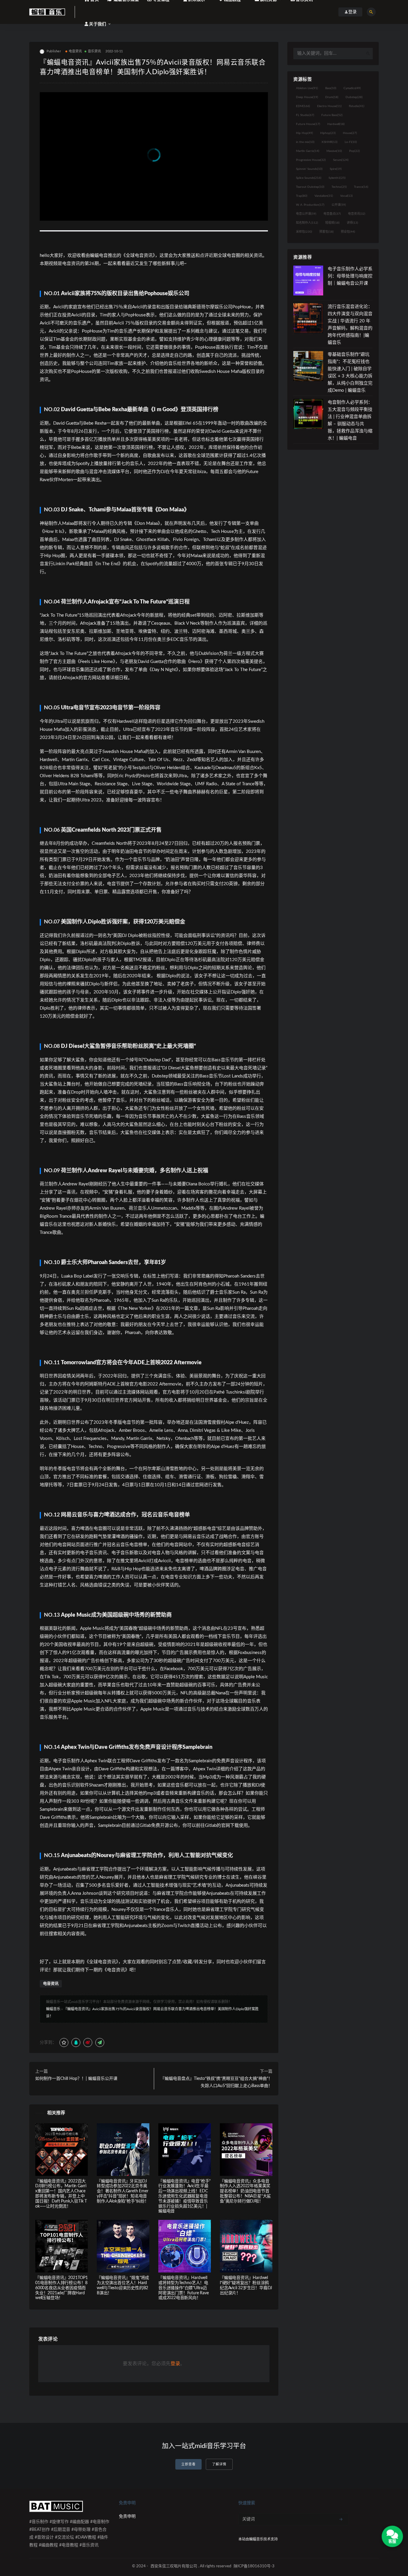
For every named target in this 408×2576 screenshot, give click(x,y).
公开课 (339, 205)
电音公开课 (306, 214)
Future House (308, 124)
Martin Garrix (308, 151)
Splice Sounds (309, 178)
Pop (355, 151)
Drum (332, 97)
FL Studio (305, 115)
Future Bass (332, 115)
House (350, 133)
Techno (339, 187)
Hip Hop (305, 133)
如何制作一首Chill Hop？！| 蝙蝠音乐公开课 (76, 2079)
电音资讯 (75, 51)
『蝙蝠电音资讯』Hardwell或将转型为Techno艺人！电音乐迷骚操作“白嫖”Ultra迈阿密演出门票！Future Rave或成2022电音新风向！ (183, 2288)
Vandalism (324, 196)
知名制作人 (307, 223)
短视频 (332, 223)
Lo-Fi (351, 142)
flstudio (357, 106)
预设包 (348, 232)
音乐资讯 (95, 51)
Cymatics (352, 88)
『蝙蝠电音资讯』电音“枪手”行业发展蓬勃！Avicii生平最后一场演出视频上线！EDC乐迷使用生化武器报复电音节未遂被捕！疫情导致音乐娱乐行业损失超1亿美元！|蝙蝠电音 (184, 2196)
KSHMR (330, 142)
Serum (341, 160)
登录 (175, 2364)
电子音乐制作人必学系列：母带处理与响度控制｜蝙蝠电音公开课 (350, 276)
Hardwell (336, 124)
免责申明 (127, 2516)
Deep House (307, 97)
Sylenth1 (337, 178)
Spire (336, 169)
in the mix (305, 142)
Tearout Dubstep (310, 187)
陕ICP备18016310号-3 (254, 2566)
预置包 (326, 232)
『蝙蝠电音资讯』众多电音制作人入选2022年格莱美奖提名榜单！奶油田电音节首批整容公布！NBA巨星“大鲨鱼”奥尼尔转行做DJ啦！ (245, 2191)
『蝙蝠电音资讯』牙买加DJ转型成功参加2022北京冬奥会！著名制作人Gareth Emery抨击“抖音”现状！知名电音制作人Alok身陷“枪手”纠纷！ (123, 2191)
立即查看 (188, 2464)
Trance (361, 187)
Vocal (346, 196)
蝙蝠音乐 (53, 2009)
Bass (331, 88)
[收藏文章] (64, 2042)
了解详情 (219, 2464)
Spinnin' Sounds (309, 169)
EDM (303, 106)
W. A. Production (310, 205)
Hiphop (328, 133)
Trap (302, 196)
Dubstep (354, 97)
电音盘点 (332, 214)
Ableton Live (307, 88)
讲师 (352, 223)
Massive (334, 151)
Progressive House (311, 160)
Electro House (329, 106)
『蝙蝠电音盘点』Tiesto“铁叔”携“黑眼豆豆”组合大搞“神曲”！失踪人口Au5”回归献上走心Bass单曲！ (216, 2082)
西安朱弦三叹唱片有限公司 (174, 2566)
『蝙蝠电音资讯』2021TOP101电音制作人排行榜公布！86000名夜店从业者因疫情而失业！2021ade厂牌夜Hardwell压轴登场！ (62, 2288)
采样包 (304, 232)
